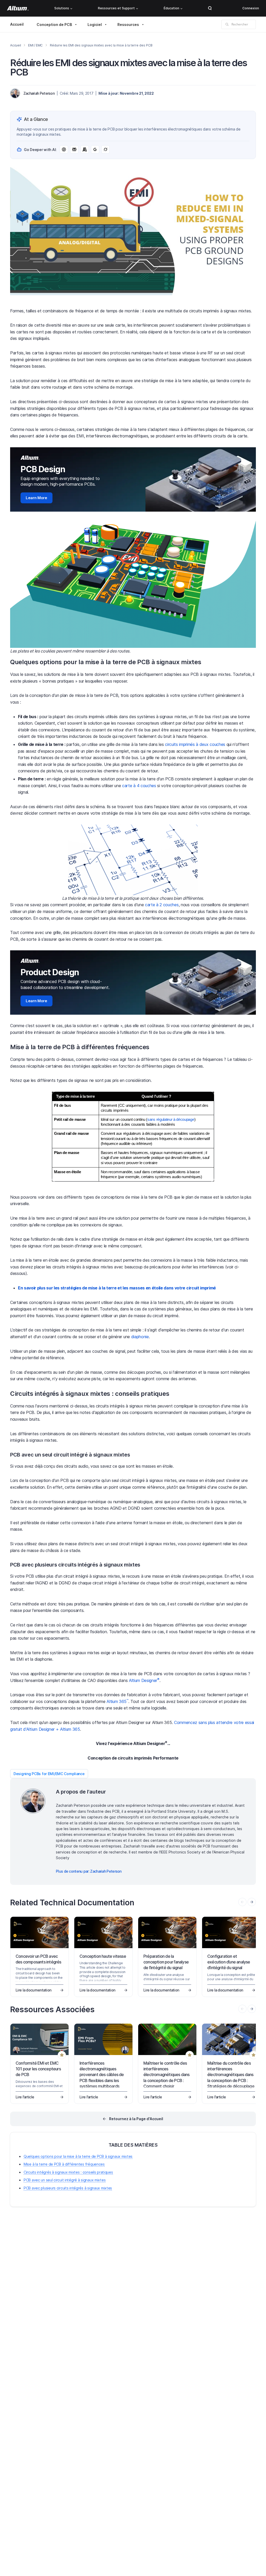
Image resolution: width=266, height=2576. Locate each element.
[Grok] (105, 149)
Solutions (62, 8)
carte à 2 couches (162, 905)
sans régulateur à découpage (171, 1119)
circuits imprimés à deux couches (195, 744)
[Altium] (18, 8)
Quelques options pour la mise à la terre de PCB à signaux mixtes (78, 2156)
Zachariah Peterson (39, 93)
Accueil (17, 24)
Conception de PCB (54, 25)
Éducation (171, 8)
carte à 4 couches (139, 786)
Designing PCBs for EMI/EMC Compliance (49, 1774)
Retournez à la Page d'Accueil (136, 2119)
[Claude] (85, 149)
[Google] (95, 149)
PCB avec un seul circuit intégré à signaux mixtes (65, 2180)
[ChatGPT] (64, 149)
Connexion (251, 8)
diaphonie (140, 1337)
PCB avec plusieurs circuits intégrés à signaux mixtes (68, 2188)
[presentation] (252, 1902)
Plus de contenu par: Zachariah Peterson (89, 1871)
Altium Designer (144, 1680)
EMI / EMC (35, 45)
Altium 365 (117, 1701)
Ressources (128, 25)
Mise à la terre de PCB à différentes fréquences (64, 2164)
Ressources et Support (116, 8)
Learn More (36, 498)
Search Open (210, 8)
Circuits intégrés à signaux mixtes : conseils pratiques (68, 2172)
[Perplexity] (74, 149)
